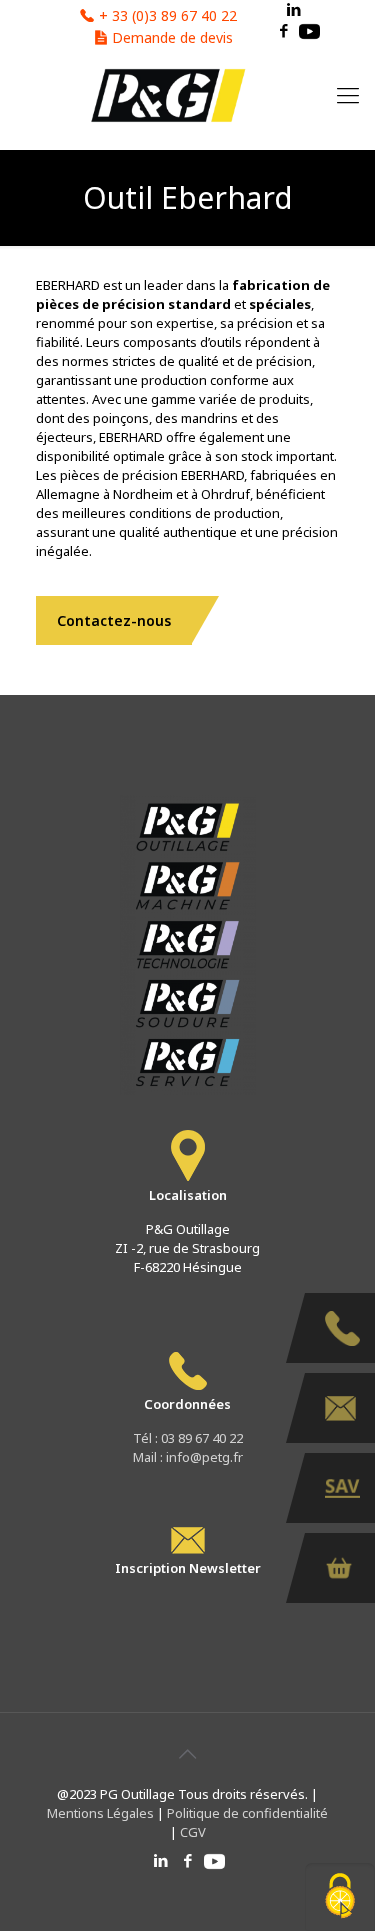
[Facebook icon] (283, 30)
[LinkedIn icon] (160, 1860)
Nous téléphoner (340, 1328)
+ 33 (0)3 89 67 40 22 (168, 15)
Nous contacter (340, 1408)
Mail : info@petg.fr (188, 1457)
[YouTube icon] (309, 30)
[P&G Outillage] (166, 94)
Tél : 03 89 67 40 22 (188, 1438)
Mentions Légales (102, 1813)
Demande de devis (172, 37)
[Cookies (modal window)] (340, 1897)
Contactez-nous (114, 620)
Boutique (340, 1568)
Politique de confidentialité (246, 1813)
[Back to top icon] (188, 1754)
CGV (193, 1832)
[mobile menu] (348, 94)
